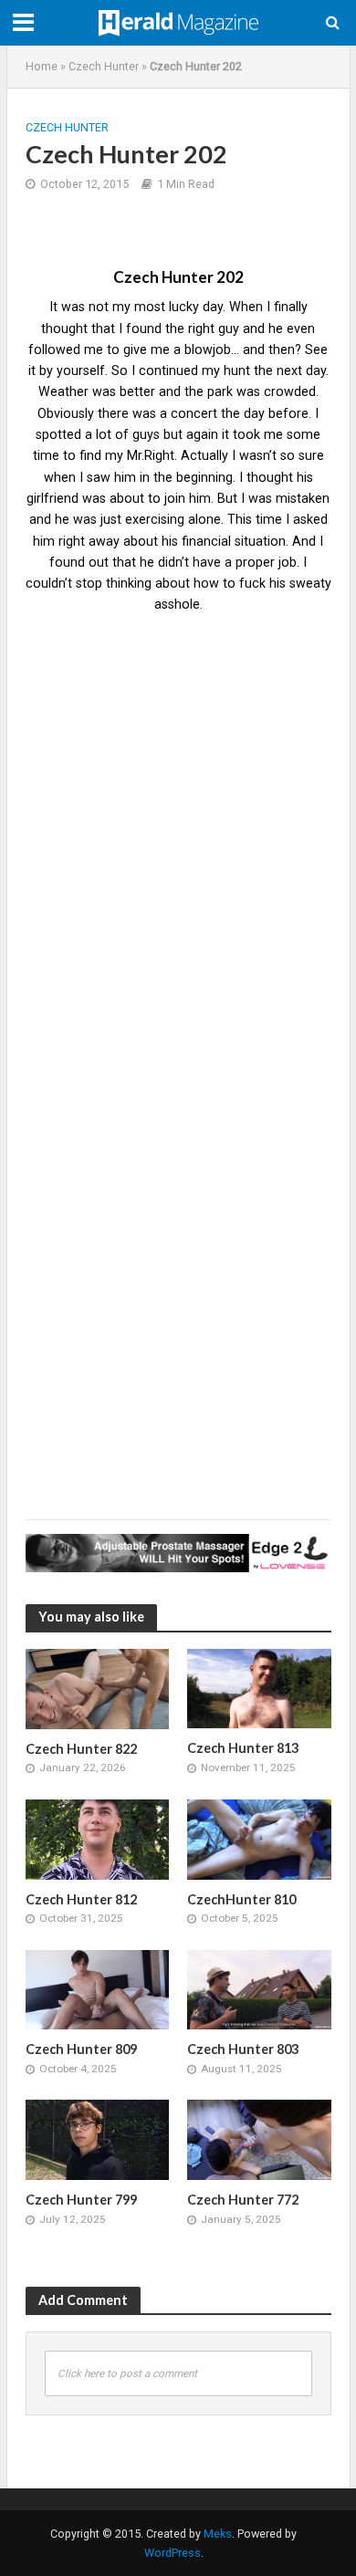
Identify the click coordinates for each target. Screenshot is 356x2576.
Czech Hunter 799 (81, 2200)
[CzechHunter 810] (259, 1839)
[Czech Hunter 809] (98, 1988)
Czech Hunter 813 (243, 1748)
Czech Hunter (104, 66)
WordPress (173, 2553)
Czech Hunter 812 (81, 1899)
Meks (218, 2534)
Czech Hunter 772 (243, 2200)
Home (42, 66)
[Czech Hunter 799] (98, 2139)
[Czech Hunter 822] (98, 1688)
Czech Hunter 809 (81, 2049)
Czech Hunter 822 (81, 1749)
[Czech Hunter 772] (259, 2139)
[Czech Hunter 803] (259, 1988)
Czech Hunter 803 (243, 2049)
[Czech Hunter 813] (259, 1687)
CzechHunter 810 (241, 1899)
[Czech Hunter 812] (98, 1839)
